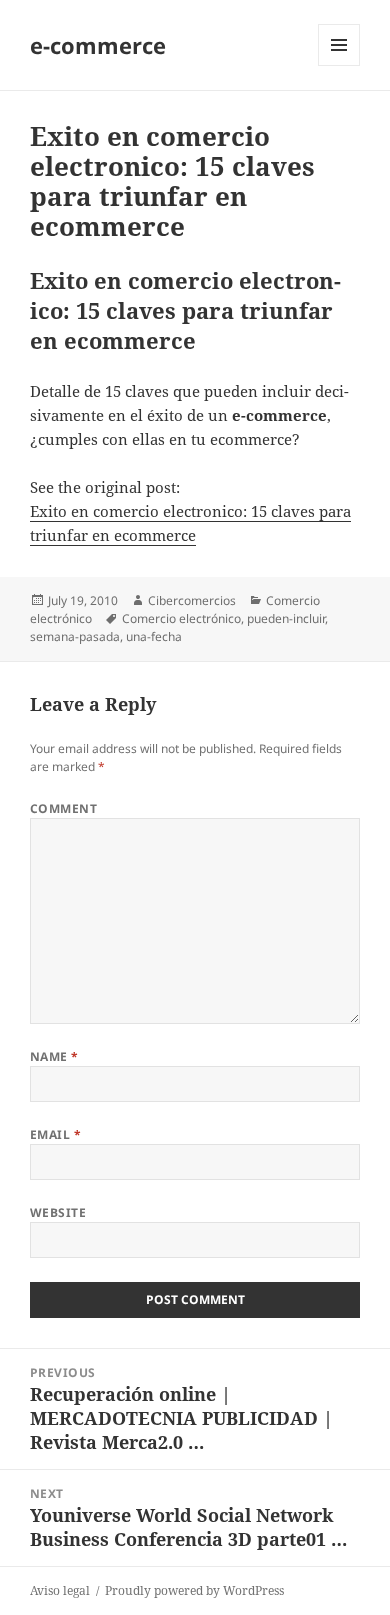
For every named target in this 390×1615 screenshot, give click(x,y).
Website (58, 1212)
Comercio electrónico (181, 618)
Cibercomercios (192, 600)
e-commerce (98, 45)
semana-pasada (75, 636)
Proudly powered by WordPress (194, 1590)
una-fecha (154, 636)
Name (54, 1056)
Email (55, 1134)
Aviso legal (60, 1590)
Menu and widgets (339, 65)
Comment (63, 808)
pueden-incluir (286, 618)
